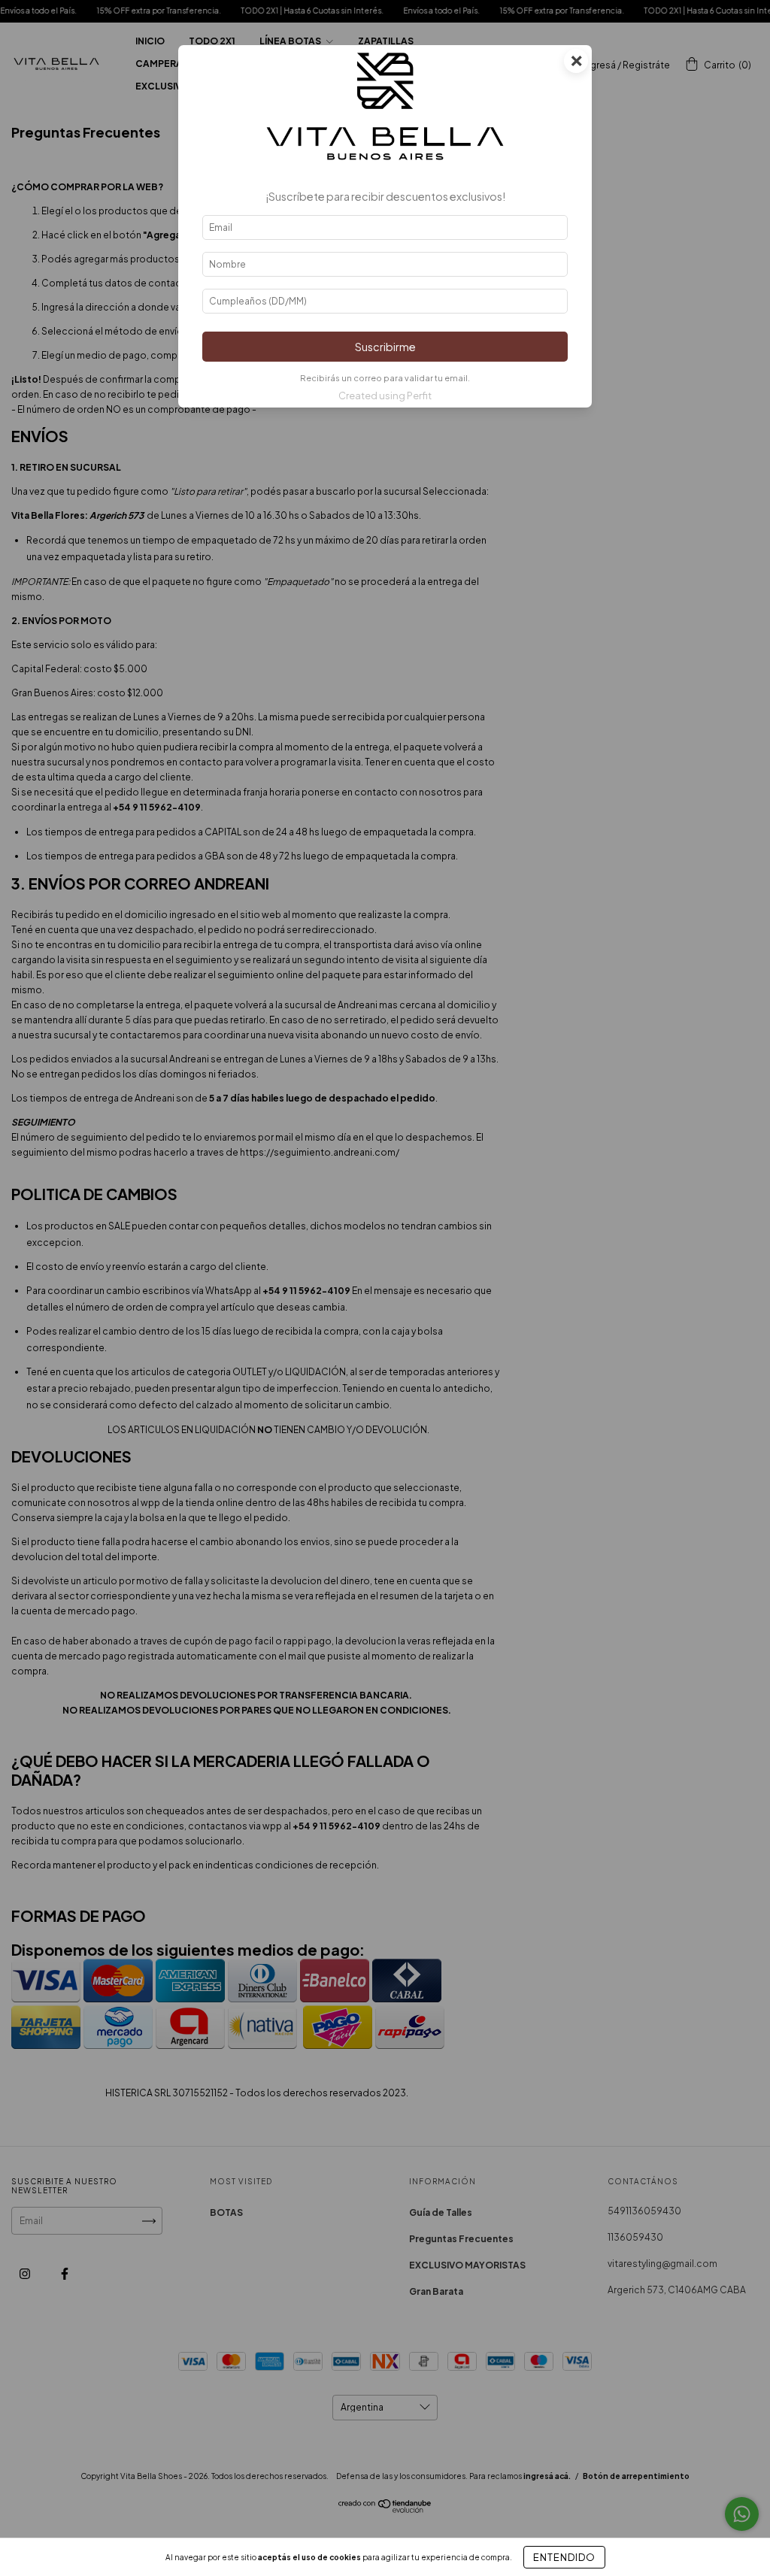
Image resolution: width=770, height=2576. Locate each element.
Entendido (564, 2557)
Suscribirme (385, 347)
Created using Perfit (385, 395)
